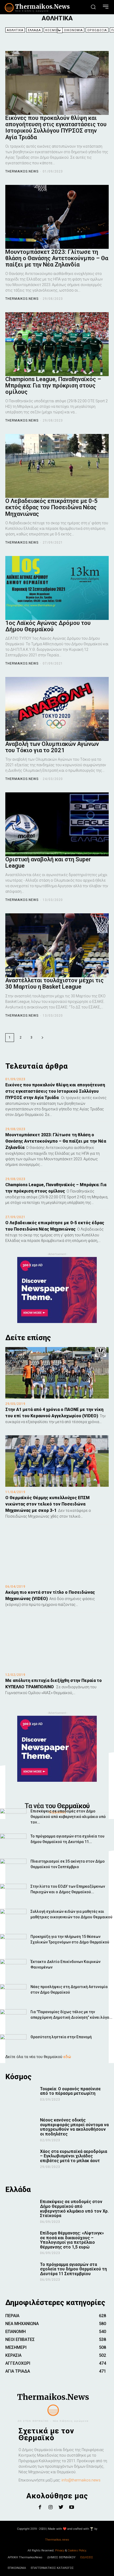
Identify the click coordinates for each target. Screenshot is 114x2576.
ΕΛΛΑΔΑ (34, 30)
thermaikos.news (22, 171)
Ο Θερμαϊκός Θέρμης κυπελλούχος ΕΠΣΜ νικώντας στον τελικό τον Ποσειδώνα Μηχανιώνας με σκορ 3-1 (47, 1504)
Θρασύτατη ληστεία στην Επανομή (61, 2037)
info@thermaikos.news (81, 2480)
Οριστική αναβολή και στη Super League (48, 862)
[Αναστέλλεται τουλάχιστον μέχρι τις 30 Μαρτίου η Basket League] (57, 945)
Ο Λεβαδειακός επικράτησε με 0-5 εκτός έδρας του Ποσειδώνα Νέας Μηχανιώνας (51, 507)
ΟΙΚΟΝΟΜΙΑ (73, 30)
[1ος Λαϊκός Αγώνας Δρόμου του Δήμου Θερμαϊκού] (57, 588)
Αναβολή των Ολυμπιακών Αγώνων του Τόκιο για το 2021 (52, 747)
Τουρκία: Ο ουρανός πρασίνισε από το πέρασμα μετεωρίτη (70, 2091)
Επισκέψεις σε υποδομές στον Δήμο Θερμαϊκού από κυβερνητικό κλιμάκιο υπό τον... (68, 1817)
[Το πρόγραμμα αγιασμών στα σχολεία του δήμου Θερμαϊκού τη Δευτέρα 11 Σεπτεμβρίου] (13, 1843)
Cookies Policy (77, 2551)
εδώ (67, 2057)
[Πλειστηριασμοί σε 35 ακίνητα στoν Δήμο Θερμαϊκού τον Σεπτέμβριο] (13, 1868)
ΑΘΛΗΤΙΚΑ (15, 30)
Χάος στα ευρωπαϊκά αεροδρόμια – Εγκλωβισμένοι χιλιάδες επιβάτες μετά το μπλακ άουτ (74, 2156)
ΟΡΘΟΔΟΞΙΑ (97, 30)
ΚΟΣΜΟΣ (52, 30)
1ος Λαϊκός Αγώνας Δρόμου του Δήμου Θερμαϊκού (48, 626)
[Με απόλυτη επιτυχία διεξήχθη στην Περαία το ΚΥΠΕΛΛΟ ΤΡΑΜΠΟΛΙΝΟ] (57, 1644)
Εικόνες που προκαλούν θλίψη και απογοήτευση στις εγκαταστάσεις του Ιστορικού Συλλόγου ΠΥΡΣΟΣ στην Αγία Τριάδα (56, 128)
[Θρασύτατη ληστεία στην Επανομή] (13, 2043)
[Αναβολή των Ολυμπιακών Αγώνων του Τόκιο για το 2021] (57, 709)
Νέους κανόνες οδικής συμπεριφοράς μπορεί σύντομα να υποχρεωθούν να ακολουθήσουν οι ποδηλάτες (74, 2127)
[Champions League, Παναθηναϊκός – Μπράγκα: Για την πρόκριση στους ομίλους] (57, 344)
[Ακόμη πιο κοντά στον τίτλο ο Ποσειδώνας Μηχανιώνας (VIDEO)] (57, 1556)
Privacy (60, 2551)
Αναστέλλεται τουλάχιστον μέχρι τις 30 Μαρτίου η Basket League (54, 983)
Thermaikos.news (57, 2540)
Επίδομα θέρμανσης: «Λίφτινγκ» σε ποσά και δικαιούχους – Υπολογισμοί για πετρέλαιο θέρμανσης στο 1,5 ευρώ (72, 2240)
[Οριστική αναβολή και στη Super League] (57, 824)
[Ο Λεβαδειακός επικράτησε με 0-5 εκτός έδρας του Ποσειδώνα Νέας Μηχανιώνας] (57, 466)
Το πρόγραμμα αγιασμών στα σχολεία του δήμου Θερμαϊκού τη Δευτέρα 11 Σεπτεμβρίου (73, 2269)
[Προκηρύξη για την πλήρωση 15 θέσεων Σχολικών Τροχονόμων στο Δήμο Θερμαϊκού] (13, 1943)
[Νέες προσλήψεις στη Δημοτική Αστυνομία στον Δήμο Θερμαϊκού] (13, 1993)
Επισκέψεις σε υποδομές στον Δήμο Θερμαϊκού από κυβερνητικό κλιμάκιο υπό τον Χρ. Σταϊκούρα (74, 2209)
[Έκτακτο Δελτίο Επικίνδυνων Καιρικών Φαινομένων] (13, 1968)
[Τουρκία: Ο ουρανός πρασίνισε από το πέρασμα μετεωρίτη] (21, 2098)
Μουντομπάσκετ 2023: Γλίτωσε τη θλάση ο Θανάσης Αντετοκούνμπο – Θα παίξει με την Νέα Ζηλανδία (57, 258)
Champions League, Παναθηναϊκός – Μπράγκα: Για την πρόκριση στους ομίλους (53, 385)
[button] (93, 7)
